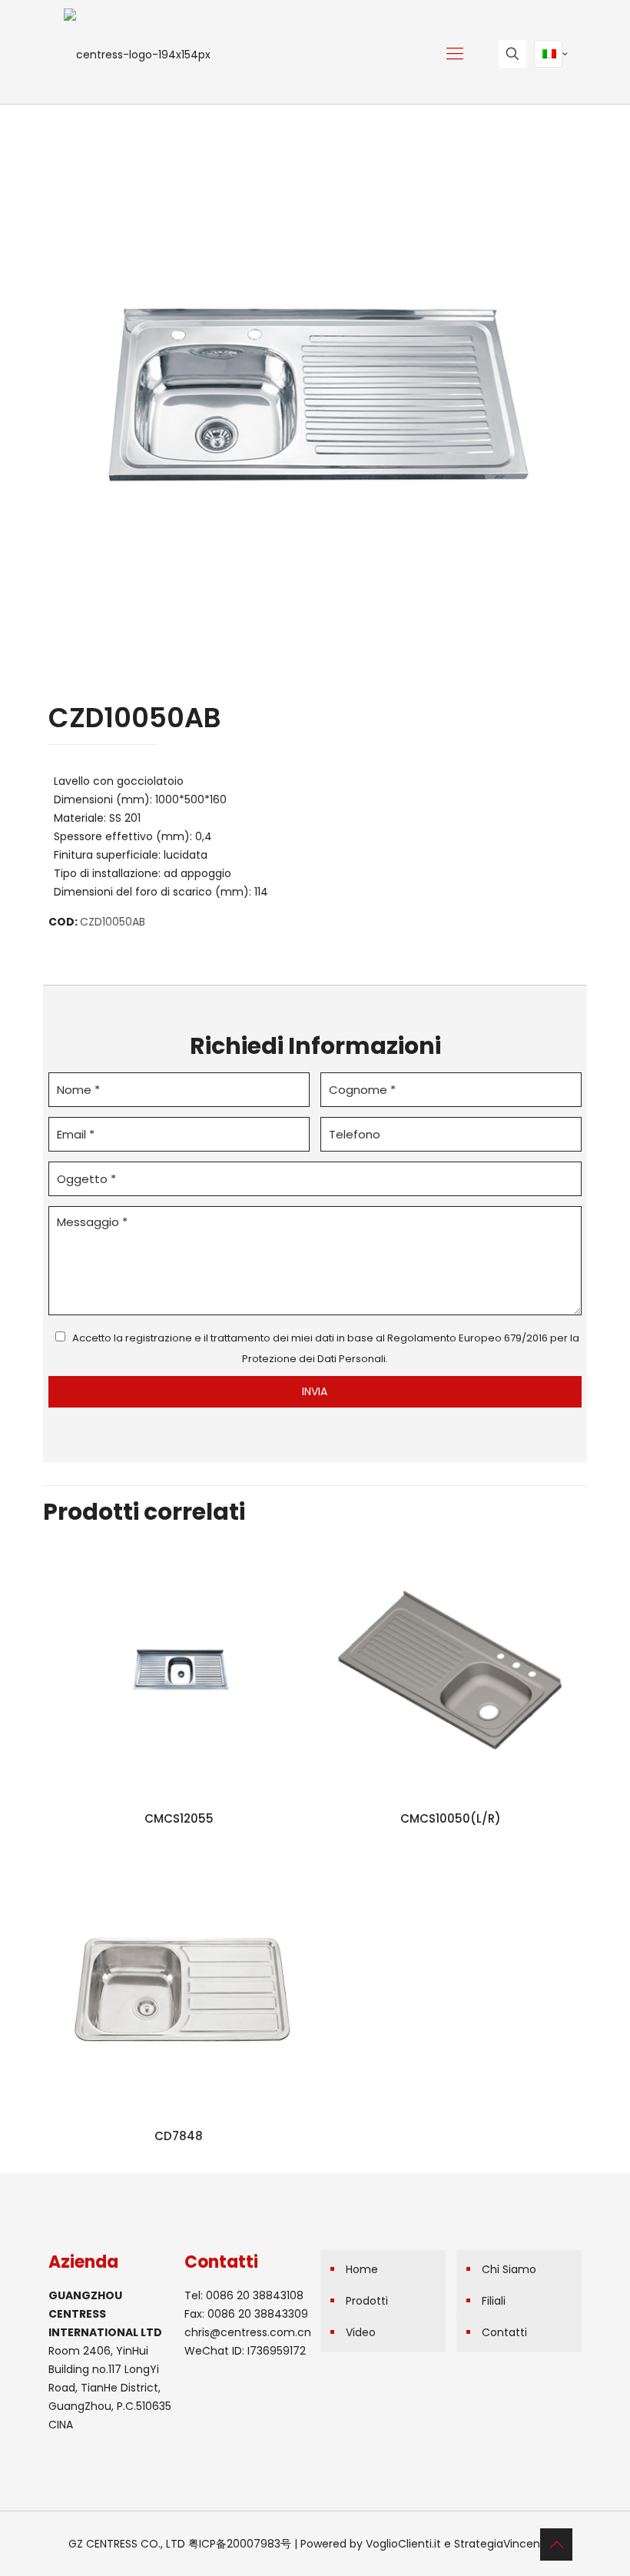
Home (362, 2269)
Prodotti (367, 2301)
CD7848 (179, 2136)
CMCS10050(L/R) (451, 1818)
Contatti (504, 2332)
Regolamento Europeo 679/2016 (468, 1338)
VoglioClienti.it (403, 2544)
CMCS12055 (179, 1818)
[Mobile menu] (455, 54)
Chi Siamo (509, 2269)
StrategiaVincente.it (507, 2544)
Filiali (494, 2301)
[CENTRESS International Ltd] (137, 54)
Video (361, 2332)
